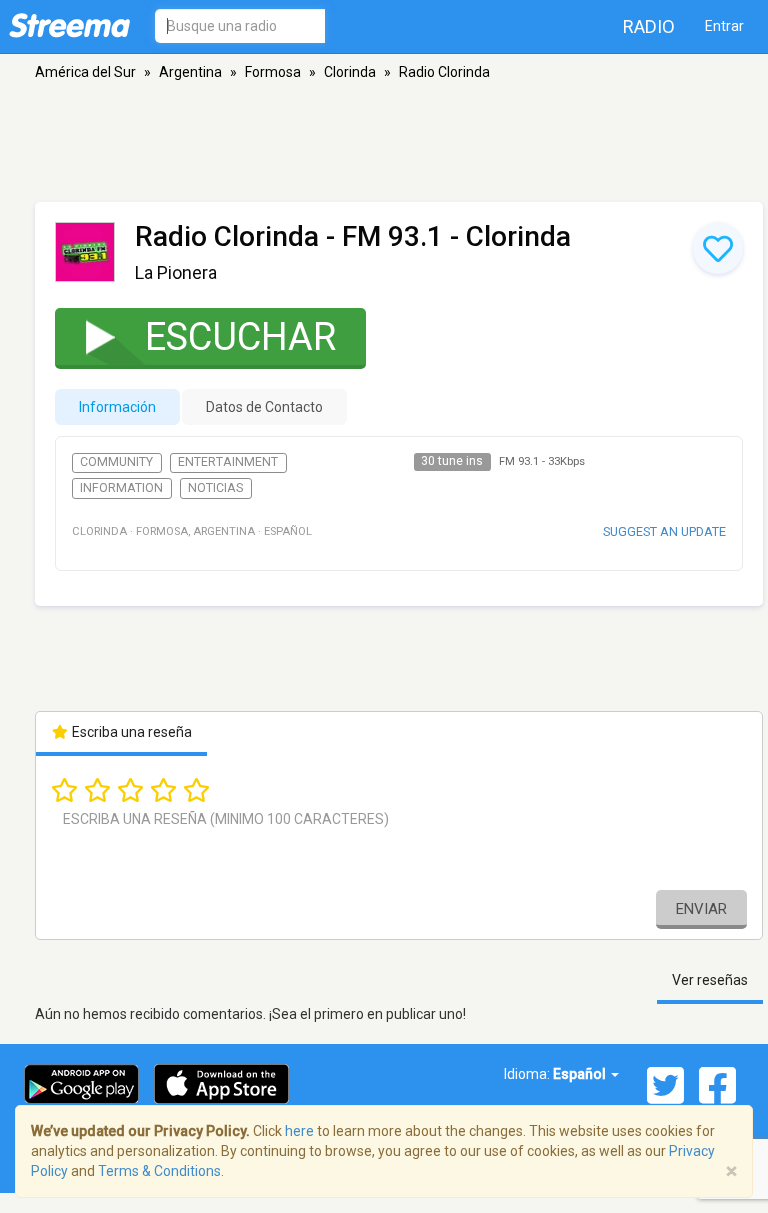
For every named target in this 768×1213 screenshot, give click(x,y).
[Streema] (69, 25)
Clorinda (350, 72)
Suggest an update (664, 531)
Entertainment (228, 462)
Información (117, 407)
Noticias (215, 488)
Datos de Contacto (264, 407)
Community (116, 462)
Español (581, 1074)
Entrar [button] (724, 26)
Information (121, 488)
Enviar (701, 909)
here (299, 1131)
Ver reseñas (710, 980)
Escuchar (240, 337)
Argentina (190, 72)
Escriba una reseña (130, 732)
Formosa (273, 72)
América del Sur (85, 72)
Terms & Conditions (159, 1171)
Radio (649, 26)
